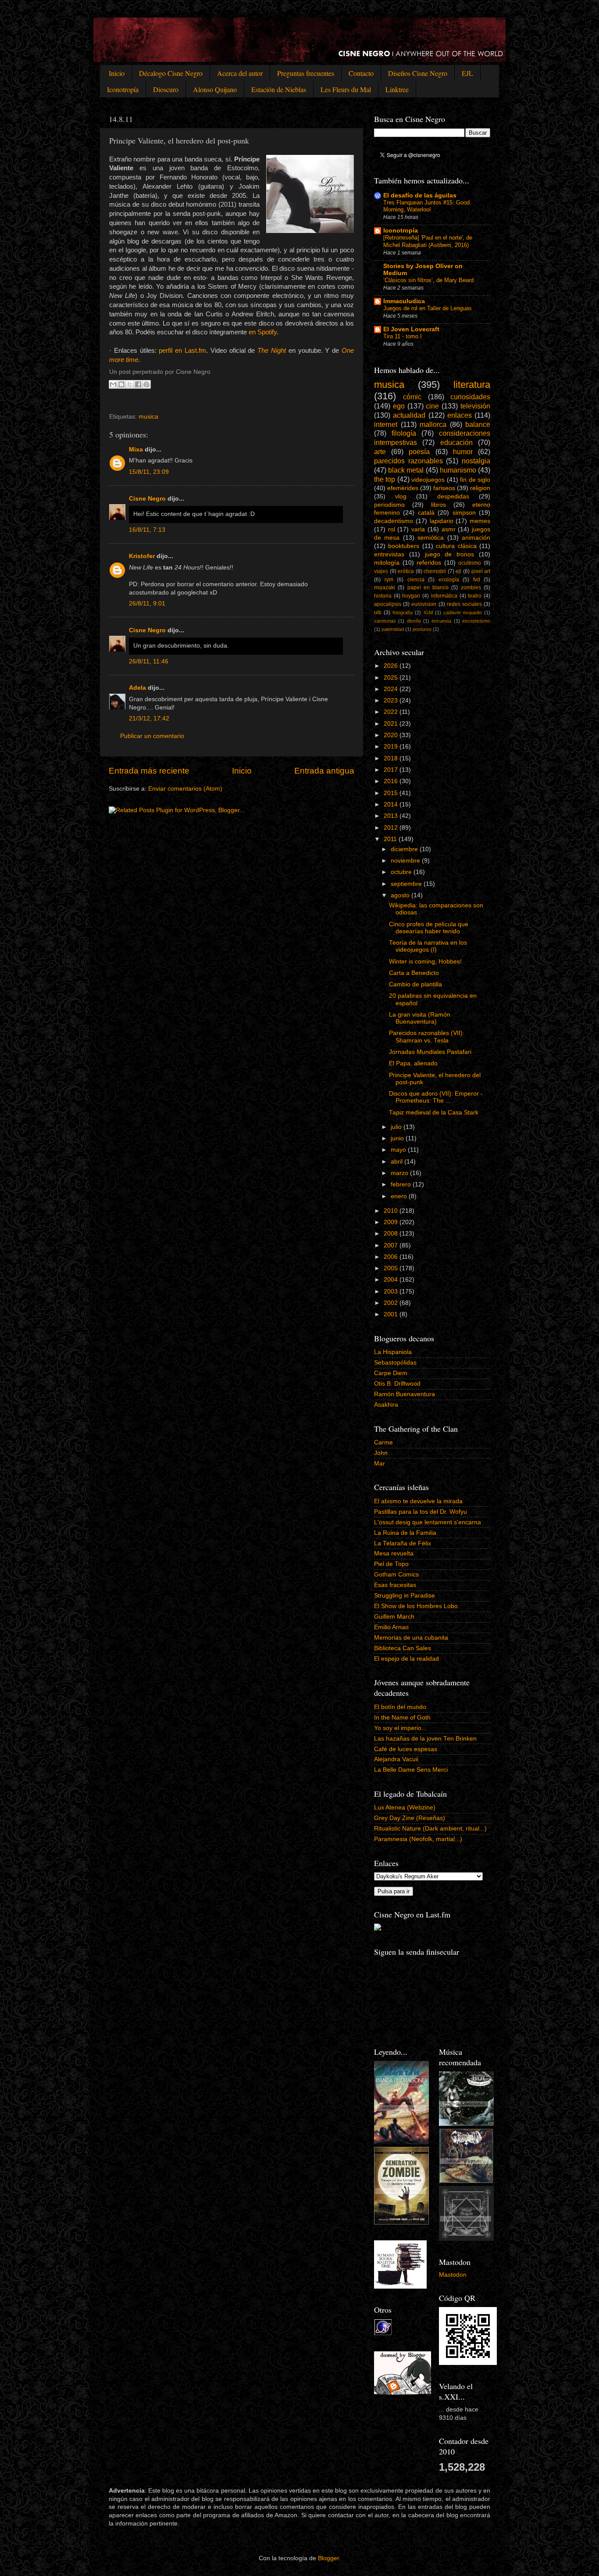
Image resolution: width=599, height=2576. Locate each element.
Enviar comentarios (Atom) (185, 789)
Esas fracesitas (395, 1585)
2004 (392, 1280)
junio (398, 1138)
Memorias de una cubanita (411, 1638)
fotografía (403, 613)
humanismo (458, 470)
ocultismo (470, 563)
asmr (449, 529)
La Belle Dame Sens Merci (411, 1770)
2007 (392, 1245)
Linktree (397, 89)
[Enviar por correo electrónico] (113, 384)
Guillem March (394, 1617)
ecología (449, 580)
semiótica (431, 538)
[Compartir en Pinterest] (146, 384)
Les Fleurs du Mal (346, 89)
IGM (428, 613)
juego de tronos (450, 554)
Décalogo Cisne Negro (171, 73)
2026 (392, 666)
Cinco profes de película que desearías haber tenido (429, 928)
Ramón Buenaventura (405, 1394)
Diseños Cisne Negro (418, 73)
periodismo (389, 505)
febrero (402, 1184)
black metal (406, 470)
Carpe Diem (391, 1373)
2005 (392, 1268)
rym (389, 580)
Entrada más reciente (149, 771)
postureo (422, 629)
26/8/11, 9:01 (147, 604)
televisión (475, 406)
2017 (392, 770)
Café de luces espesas (406, 1749)
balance (478, 424)
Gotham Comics (396, 1575)
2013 (392, 816)
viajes (381, 571)
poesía (419, 451)
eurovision (424, 604)
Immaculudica (404, 301)
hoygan (411, 596)
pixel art (481, 571)
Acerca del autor (240, 73)
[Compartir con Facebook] (138, 384)
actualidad (409, 415)
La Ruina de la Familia (405, 1533)
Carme (383, 1442)
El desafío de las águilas (420, 195)
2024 (392, 689)
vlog (401, 496)
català (426, 513)
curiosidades (470, 397)
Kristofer (142, 556)
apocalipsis (388, 604)
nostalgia (476, 461)
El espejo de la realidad (406, 1659)
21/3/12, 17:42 (149, 718)
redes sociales (464, 604)
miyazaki (385, 588)
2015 (392, 793)
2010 (392, 1211)
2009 (392, 1222)
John (381, 1453)
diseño (414, 621)
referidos (429, 563)
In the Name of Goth (402, 1718)
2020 (392, 735)
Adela (137, 688)
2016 (392, 781)
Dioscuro (166, 89)
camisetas (385, 621)
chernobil (435, 571)
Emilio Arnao (391, 1627)
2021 (392, 724)
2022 (392, 712)
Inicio (117, 73)
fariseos (444, 488)
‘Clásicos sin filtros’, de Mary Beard (428, 280)
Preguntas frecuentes (306, 73)
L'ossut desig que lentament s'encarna (428, 1522)
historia (383, 596)
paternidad (393, 629)
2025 (392, 678)
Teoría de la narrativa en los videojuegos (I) (428, 946)
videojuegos (428, 480)
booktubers (404, 546)
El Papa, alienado (413, 1063)
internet (386, 424)
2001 (392, 1314)
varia (418, 529)
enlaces (460, 415)
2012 (392, 828)
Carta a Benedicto (414, 973)
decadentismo (394, 521)
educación (456, 442)
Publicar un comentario (152, 736)
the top (385, 479)
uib (378, 613)
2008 (392, 1234)
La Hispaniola (393, 1352)
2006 (392, 1257)
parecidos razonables (408, 461)
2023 (392, 700)
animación (476, 538)
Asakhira (386, 1405)
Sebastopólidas (395, 1363)
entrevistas (389, 554)
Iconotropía (123, 89)
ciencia (416, 580)
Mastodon (453, 2275)
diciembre (405, 849)
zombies (471, 588)
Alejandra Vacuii (396, 1759)
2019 (392, 747)
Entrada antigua (324, 771)
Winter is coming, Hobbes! (425, 962)
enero (400, 1196)
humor (463, 451)
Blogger (328, 2558)
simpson (464, 513)
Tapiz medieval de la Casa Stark (434, 1112)
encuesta (441, 621)
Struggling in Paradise (405, 1596)
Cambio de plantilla (415, 984)
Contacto (361, 73)
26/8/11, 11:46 (149, 661)
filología (404, 433)
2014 (392, 804)
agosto (401, 895)
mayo (399, 1150)
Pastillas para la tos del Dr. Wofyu (421, 1512)
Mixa (136, 450)
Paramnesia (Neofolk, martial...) (418, 1839)
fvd (477, 580)
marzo (400, 1173)
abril (398, 1162)
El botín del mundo (400, 1707)
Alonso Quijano (215, 89)
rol (392, 529)
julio (397, 1127)
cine (432, 406)
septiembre (407, 884)
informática (444, 596)
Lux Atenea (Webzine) (405, 1807)
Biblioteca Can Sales (403, 1648)
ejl (458, 571)
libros (439, 505)
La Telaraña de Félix (403, 1543)
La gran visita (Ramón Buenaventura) (420, 1018)
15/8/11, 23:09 (149, 472)
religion (480, 488)
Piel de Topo (391, 1564)
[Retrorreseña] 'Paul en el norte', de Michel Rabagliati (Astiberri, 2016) (428, 241)
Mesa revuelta (394, 1553)
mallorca (433, 424)
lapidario (442, 521)
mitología (387, 563)
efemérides (403, 488)
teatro (475, 596)
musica (148, 417)
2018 (392, 758)
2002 (392, 1303)
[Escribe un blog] (121, 384)
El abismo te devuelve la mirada (418, 1501)
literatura (472, 385)
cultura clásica (456, 546)
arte (380, 451)
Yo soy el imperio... (400, 1728)
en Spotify (263, 332)
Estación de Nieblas (279, 89)
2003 (392, 1292)
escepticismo (476, 621)
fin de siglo (475, 480)
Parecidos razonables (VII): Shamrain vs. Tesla (427, 1037)
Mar (380, 1464)
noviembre (406, 861)
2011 (391, 839)
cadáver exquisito (463, 613)
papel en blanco (428, 588)
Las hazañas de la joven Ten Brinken (425, 1739)
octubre (402, 872)
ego (399, 406)
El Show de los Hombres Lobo (416, 1606)
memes (480, 521)
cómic (412, 397)
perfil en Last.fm (182, 351)
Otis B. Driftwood (397, 1384)
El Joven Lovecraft (411, 329)
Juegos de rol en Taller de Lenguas (428, 308)
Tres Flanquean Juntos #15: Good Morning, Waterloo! (426, 206)
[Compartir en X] (130, 384)
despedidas (453, 496)
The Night (272, 351)
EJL (467, 73)
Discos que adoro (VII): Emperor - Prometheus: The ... (436, 1097)
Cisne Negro (147, 499)
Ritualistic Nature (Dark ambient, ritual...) (430, 1829)
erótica (406, 571)
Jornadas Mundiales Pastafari (430, 1052)
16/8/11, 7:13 (147, 530)
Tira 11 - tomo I (403, 336)
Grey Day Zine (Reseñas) (410, 1818)
